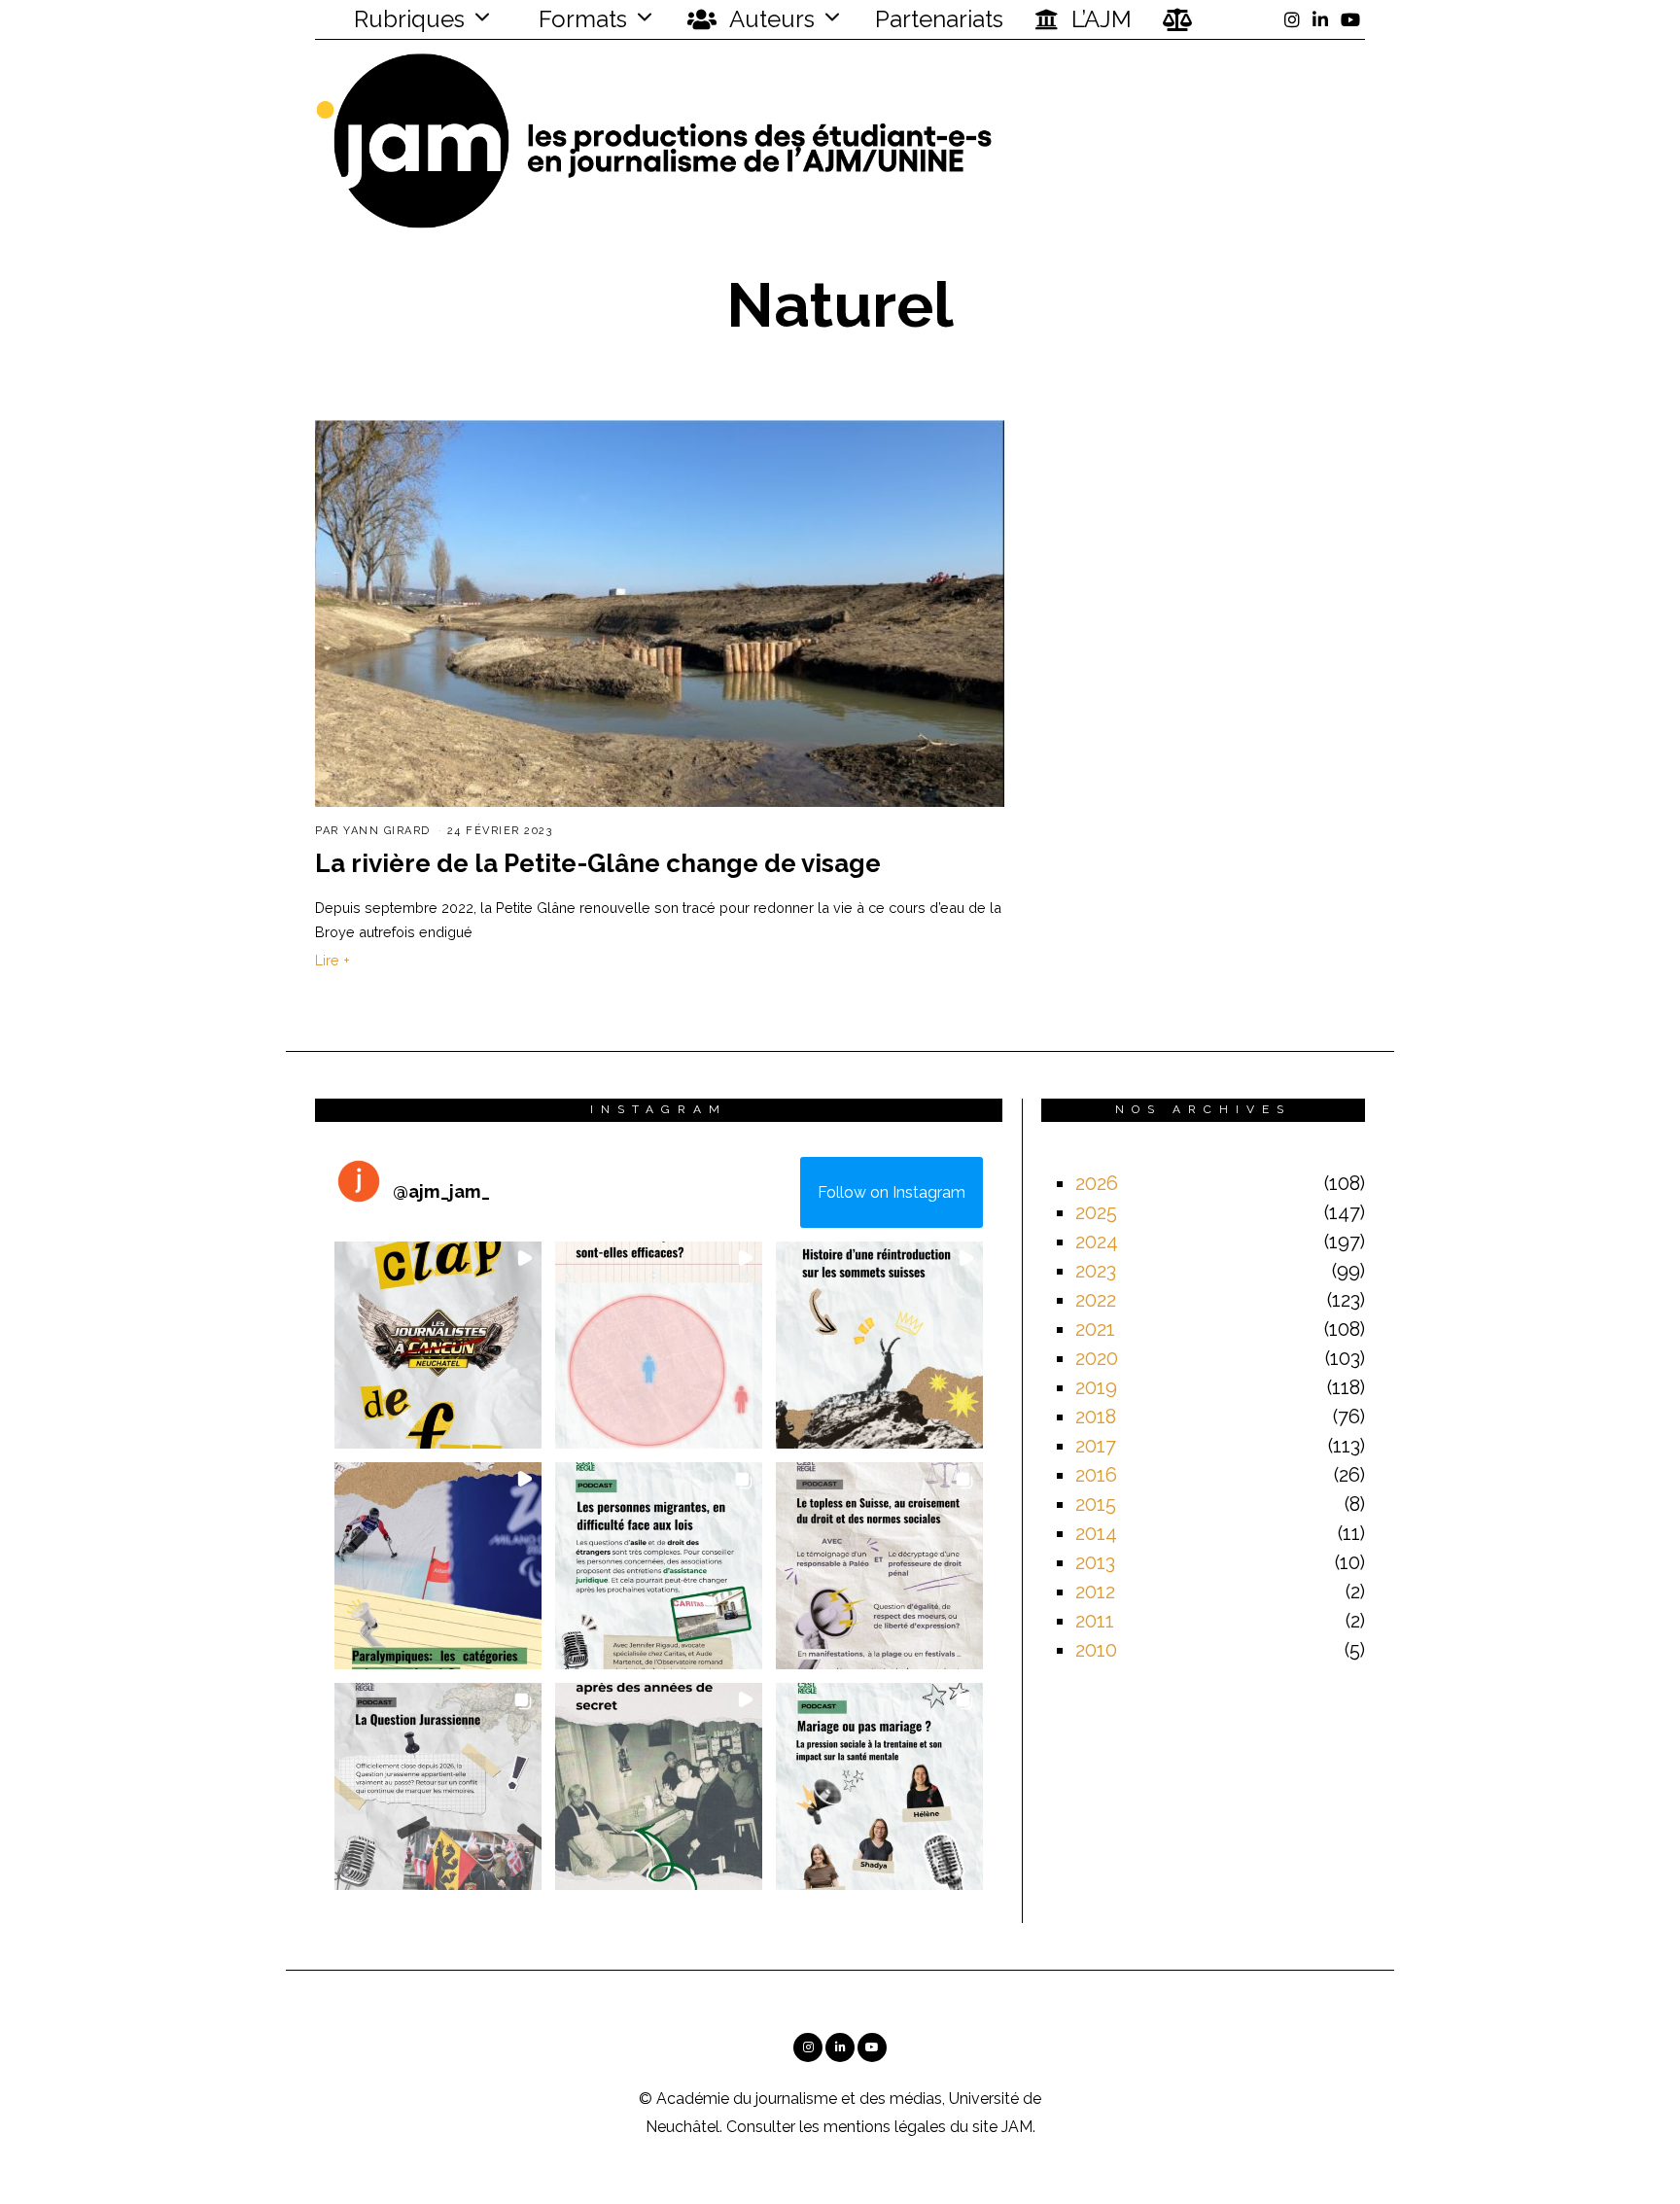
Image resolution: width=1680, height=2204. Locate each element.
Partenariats (939, 19)
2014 (1096, 1533)
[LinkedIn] (1320, 19)
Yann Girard (387, 831)
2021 (1095, 1329)
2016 (1096, 1475)
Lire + (332, 960)
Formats (580, 19)
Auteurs (770, 19)
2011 (1095, 1621)
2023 (1096, 1271)
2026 (1097, 1183)
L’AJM (1099, 19)
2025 (1096, 1212)
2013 (1095, 1562)
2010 (1096, 1650)
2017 (1096, 1446)
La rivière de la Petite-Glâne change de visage (598, 863)
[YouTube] (1350, 19)
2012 (1095, 1592)
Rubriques (406, 19)
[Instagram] (1292, 19)
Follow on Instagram (892, 1192)
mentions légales (885, 2127)
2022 (1096, 1300)
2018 (1096, 1417)
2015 (1096, 1504)
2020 (1097, 1358)
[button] (438, 1345)
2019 (1096, 1387)
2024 (1097, 1242)
